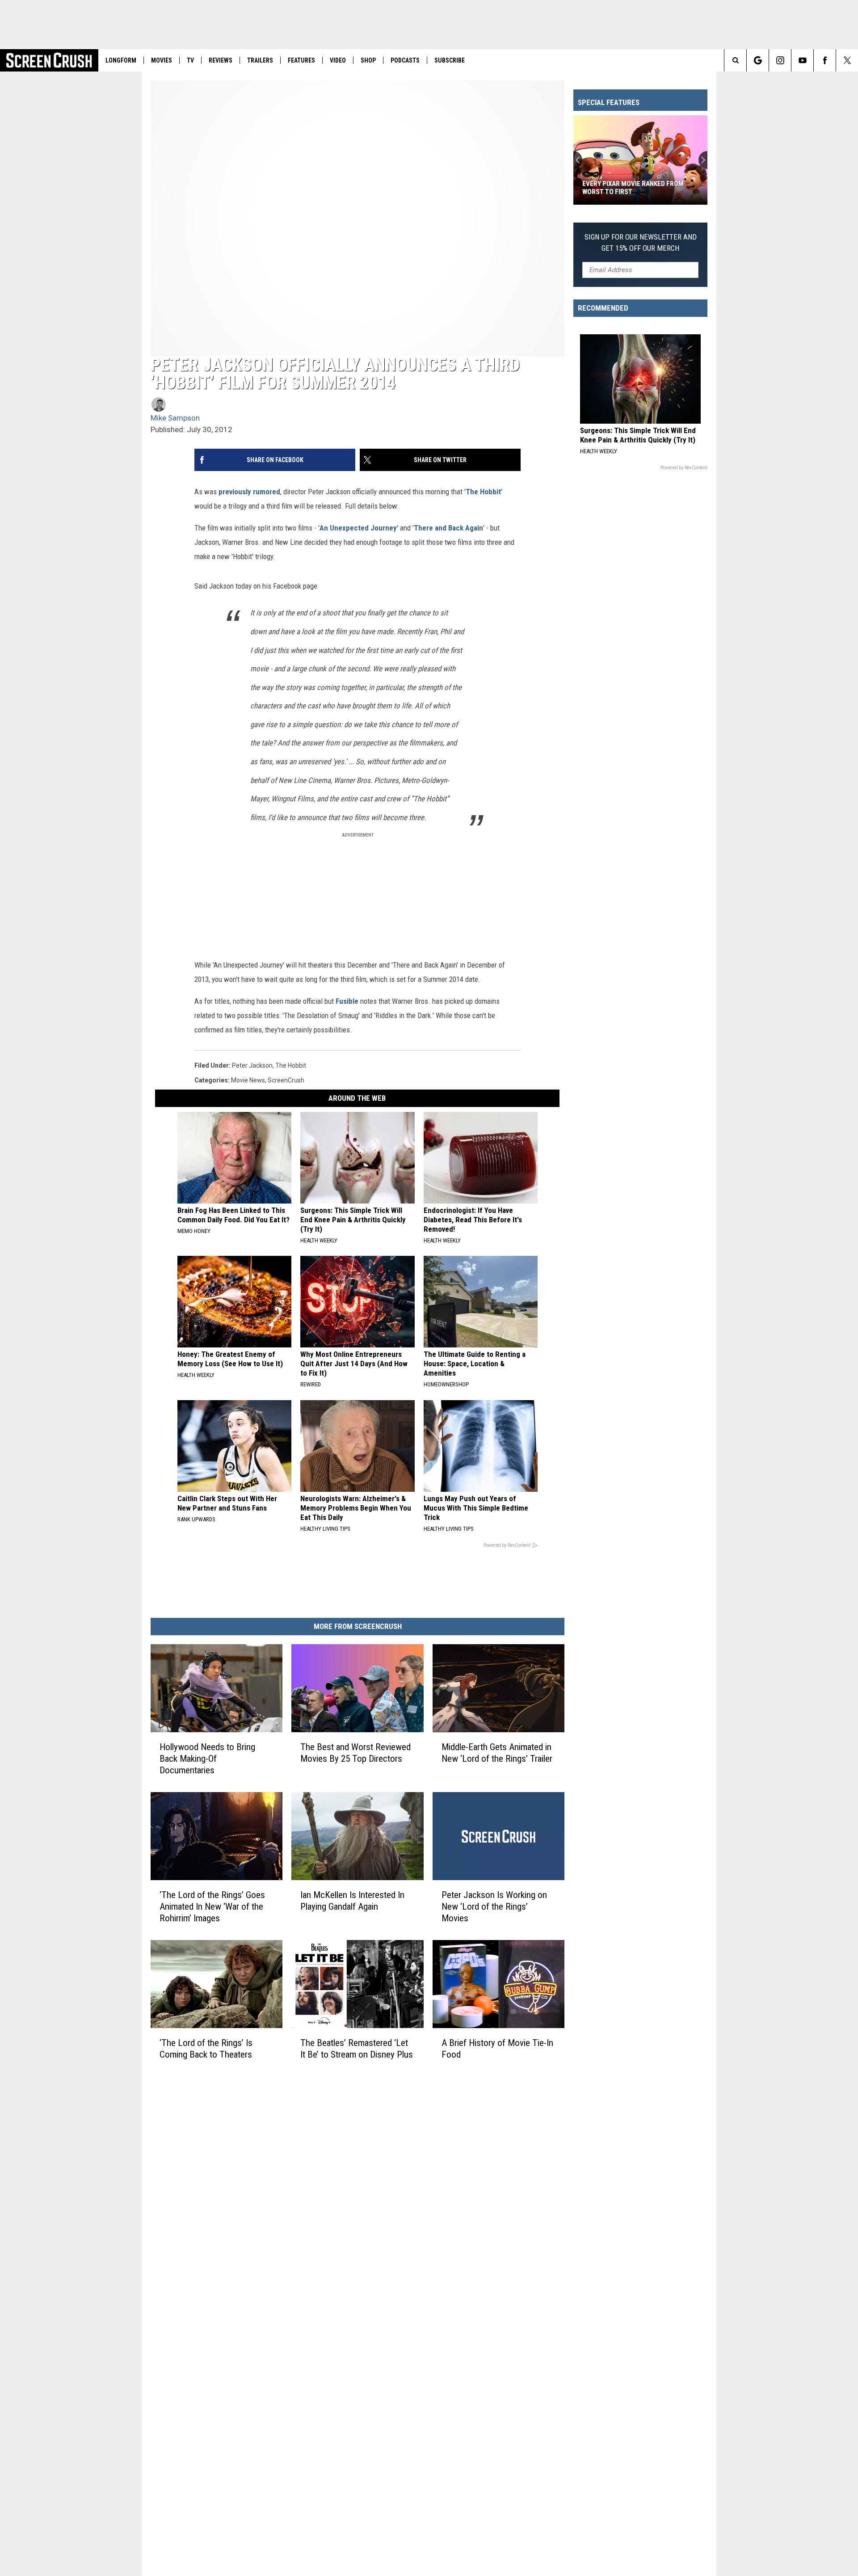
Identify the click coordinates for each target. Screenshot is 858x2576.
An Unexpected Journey (358, 528)
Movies (162, 60)
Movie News (248, 1080)
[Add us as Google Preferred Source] (758, 60)
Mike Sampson (175, 418)
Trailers (260, 60)
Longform (121, 60)
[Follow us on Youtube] (802, 60)
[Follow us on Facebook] (825, 60)
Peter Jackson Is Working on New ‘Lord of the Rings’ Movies (494, 1907)
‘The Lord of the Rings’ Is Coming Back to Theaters (206, 2049)
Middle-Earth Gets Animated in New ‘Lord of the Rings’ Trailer (497, 1753)
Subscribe (450, 60)
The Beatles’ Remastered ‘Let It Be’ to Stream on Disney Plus (357, 2049)
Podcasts (405, 60)
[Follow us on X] (847, 60)
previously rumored (249, 492)
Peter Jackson (252, 1065)
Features (301, 60)
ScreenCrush (286, 1080)
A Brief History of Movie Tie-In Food (497, 2049)
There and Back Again (448, 528)
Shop (368, 60)
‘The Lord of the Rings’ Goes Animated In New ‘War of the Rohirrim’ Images (212, 1907)
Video (338, 60)
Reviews (221, 60)
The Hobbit (483, 492)
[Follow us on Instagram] (780, 60)
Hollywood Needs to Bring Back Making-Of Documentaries (207, 1759)
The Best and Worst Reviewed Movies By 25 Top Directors (355, 1753)
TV (190, 60)
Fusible (347, 1001)
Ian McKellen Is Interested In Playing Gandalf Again (352, 1901)
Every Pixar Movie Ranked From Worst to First (633, 188)
